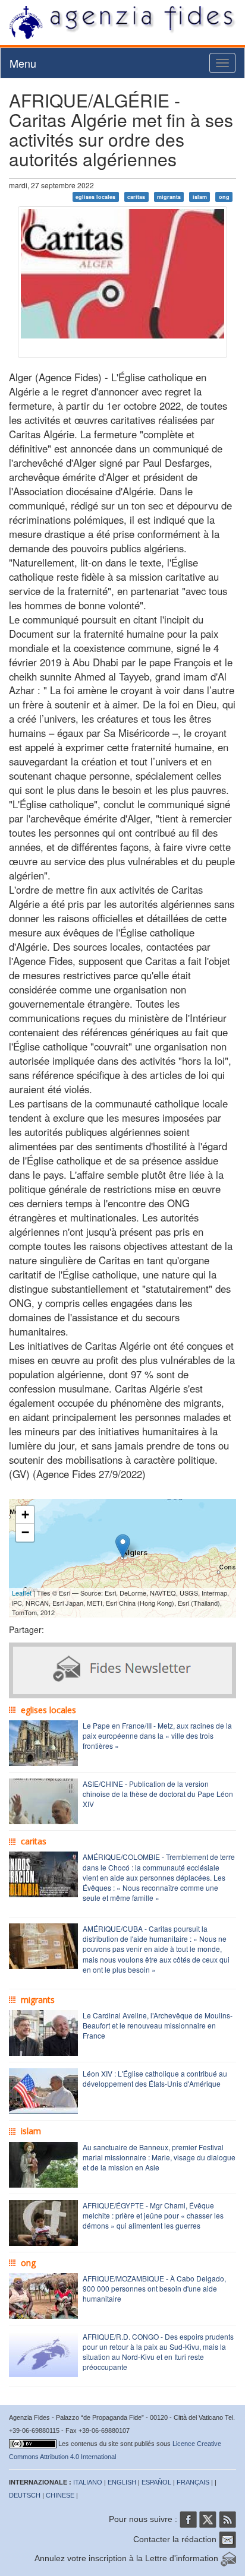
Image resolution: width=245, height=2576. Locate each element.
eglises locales (95, 197)
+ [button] (25, 1515)
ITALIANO (88, 2482)
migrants (169, 197)
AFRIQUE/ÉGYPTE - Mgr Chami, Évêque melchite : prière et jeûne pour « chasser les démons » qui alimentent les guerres (153, 2215)
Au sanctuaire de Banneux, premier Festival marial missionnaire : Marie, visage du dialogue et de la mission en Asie (159, 2157)
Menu (23, 63)
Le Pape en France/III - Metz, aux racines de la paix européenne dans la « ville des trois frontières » (157, 1735)
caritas (136, 197)
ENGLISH (122, 2482)
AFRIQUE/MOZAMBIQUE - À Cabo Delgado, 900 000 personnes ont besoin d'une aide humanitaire (154, 2288)
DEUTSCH (25, 2495)
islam (200, 197)
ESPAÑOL (156, 2482)
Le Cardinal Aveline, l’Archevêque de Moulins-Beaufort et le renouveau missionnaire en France (158, 2025)
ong (224, 197)
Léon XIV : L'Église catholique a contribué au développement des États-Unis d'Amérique (155, 2078)
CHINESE (60, 2495)
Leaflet (22, 1593)
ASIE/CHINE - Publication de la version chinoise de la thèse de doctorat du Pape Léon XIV (158, 1794)
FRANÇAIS (193, 2482)
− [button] (25, 1532)
